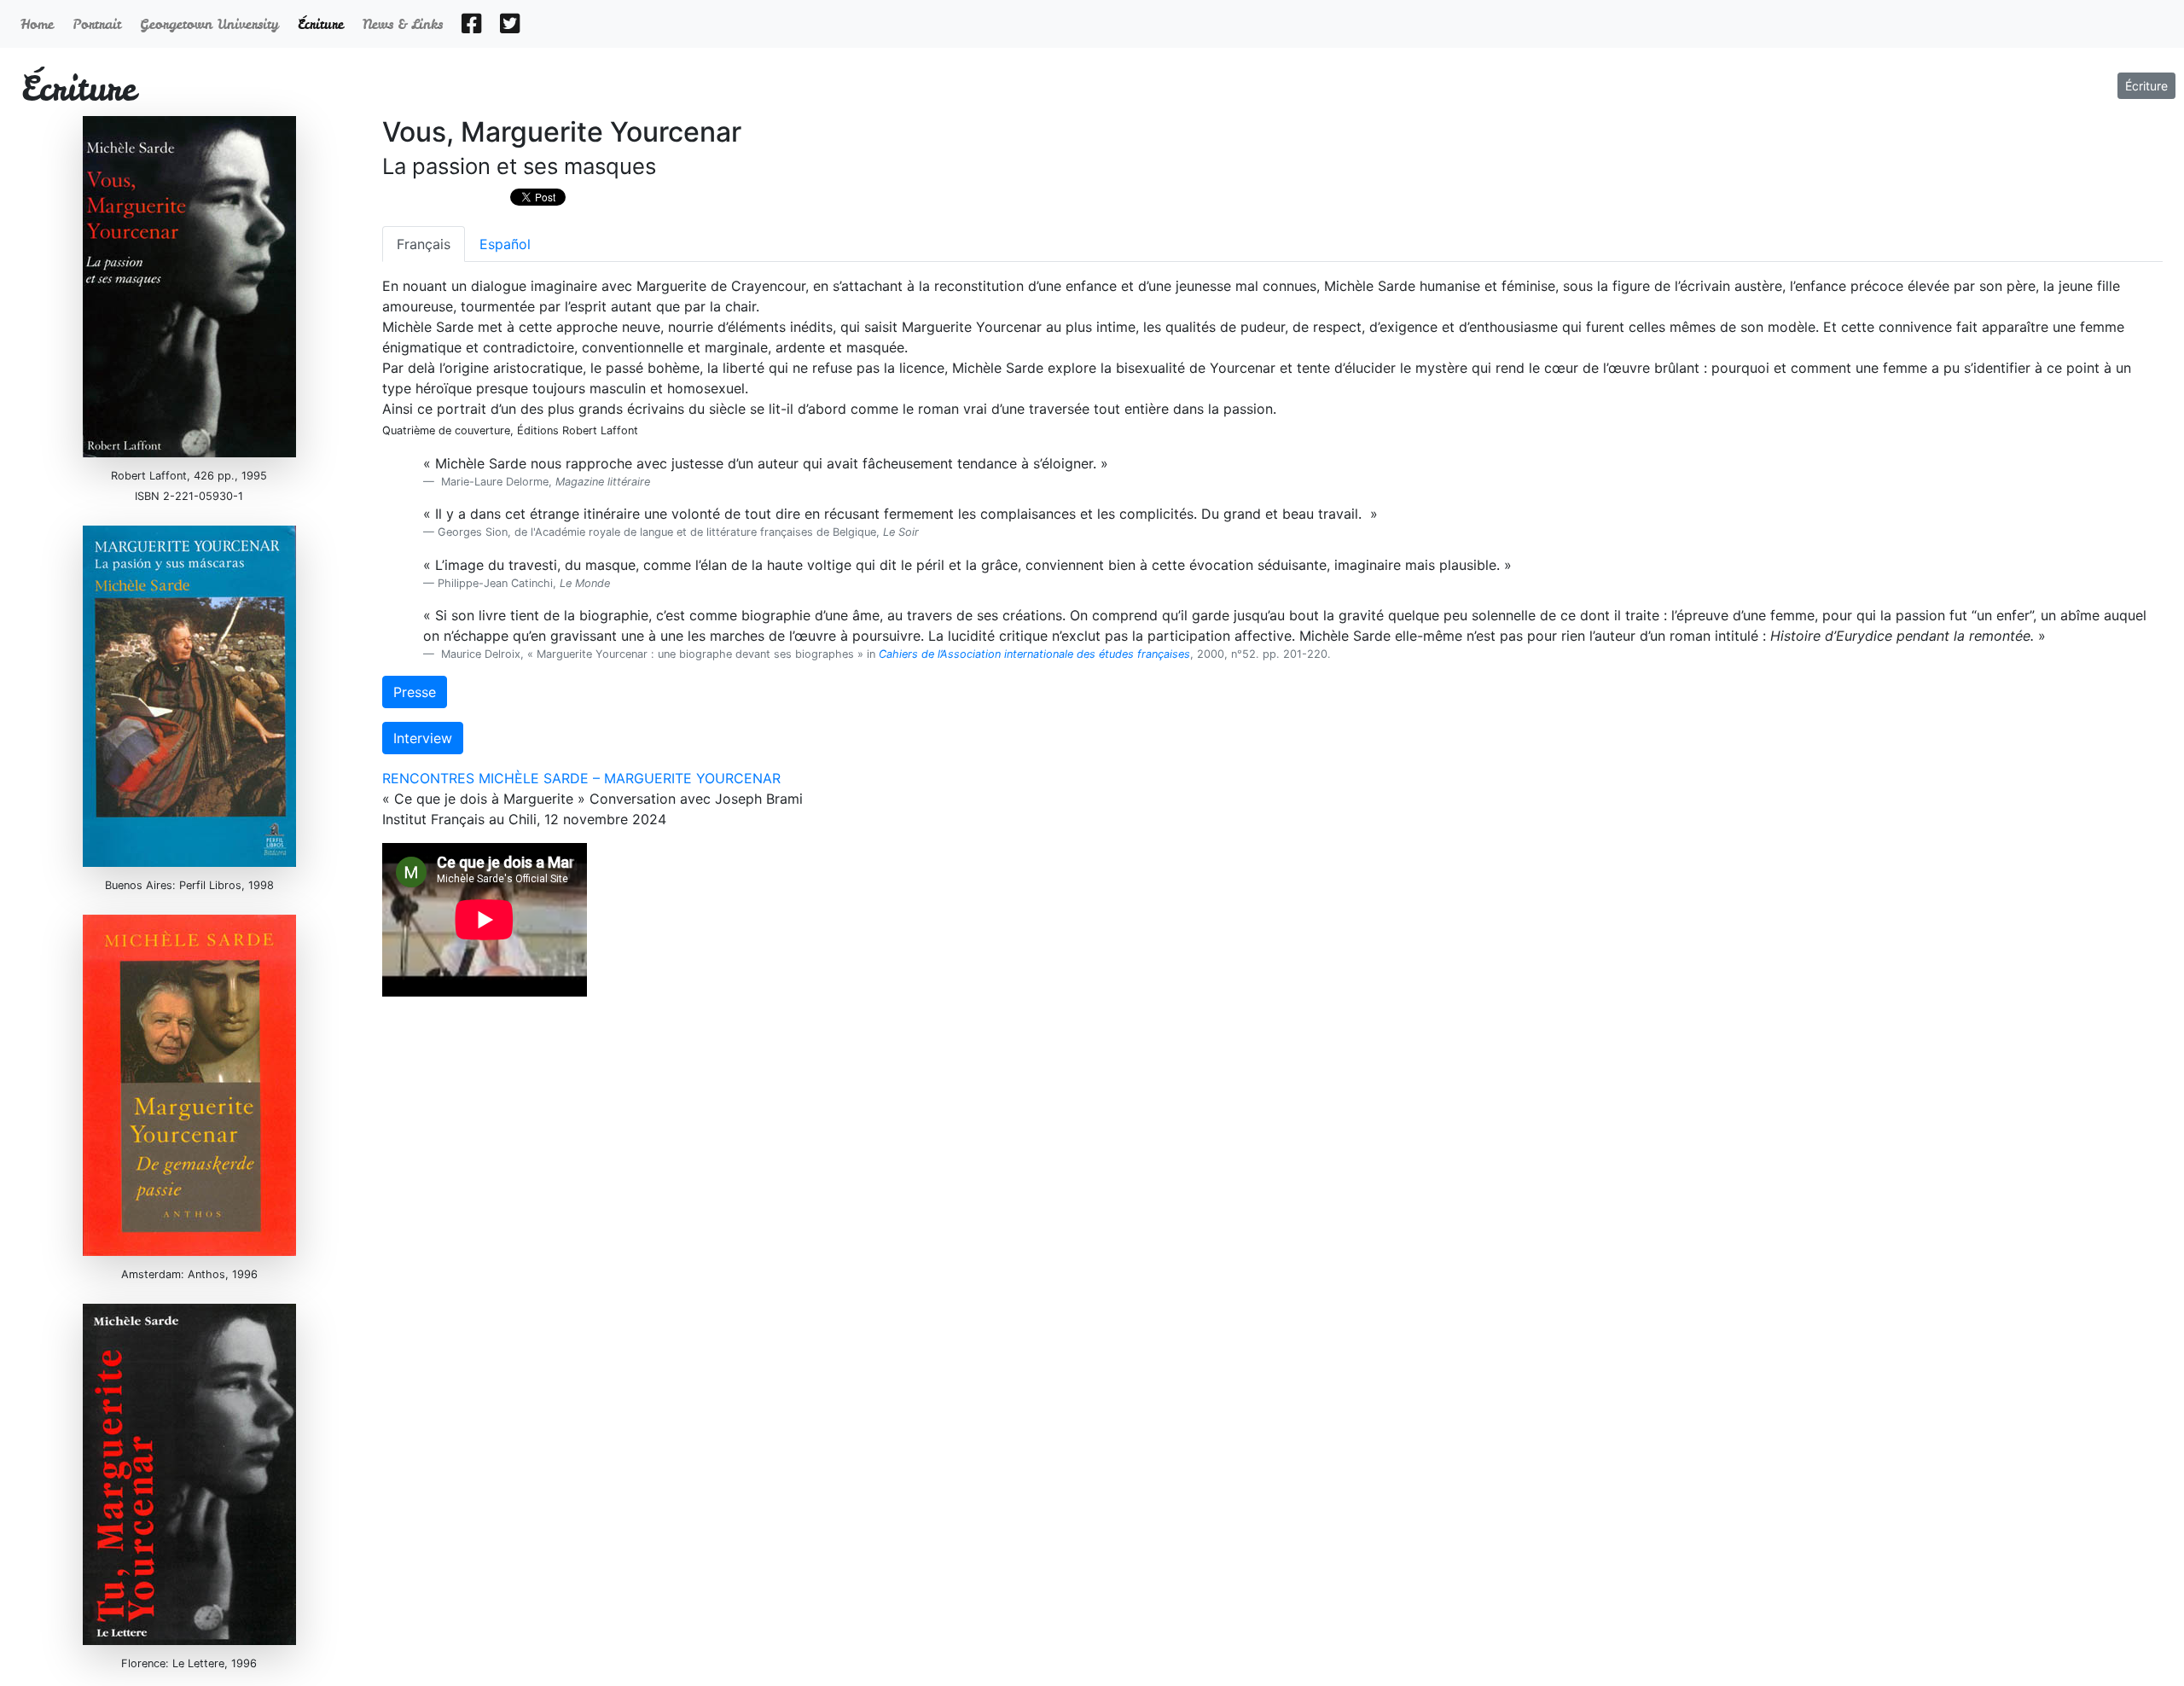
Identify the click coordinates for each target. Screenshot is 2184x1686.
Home (40, 24)
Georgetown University (212, 24)
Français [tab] (424, 244)
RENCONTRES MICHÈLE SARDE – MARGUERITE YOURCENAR (581, 778)
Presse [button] (415, 692)
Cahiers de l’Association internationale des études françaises (1034, 654)
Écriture (2146, 86)
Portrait (99, 24)
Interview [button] (423, 738)
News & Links (405, 24)
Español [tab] (505, 244)
